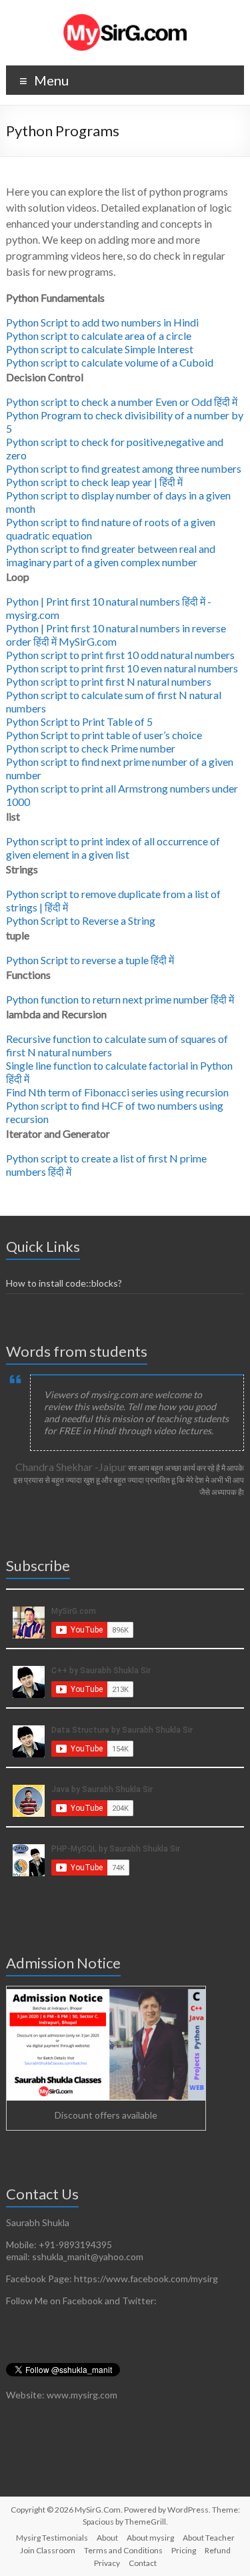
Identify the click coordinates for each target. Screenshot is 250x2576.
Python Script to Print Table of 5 (79, 721)
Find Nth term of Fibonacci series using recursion (117, 1092)
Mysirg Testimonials (52, 2538)
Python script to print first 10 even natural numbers (122, 668)
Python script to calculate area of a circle (99, 336)
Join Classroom (48, 2550)
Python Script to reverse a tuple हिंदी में (90, 960)
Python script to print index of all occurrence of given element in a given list (113, 848)
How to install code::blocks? (64, 1283)
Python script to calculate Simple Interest (100, 349)
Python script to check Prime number (91, 748)
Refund (218, 2550)
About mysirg (150, 2538)
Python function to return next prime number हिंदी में (120, 999)
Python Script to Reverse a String (81, 920)
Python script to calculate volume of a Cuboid (110, 362)
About (107, 2538)
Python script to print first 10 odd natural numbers (120, 655)
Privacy (107, 2563)
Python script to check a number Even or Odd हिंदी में (122, 402)
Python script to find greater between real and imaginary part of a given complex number (111, 555)
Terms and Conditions (123, 2550)
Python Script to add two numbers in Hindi (102, 322)
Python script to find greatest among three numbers (124, 468)
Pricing (184, 2550)
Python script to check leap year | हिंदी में (94, 482)
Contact (143, 2563)
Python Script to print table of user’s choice (104, 735)
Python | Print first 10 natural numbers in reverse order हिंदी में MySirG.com (116, 635)
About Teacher (209, 2538)
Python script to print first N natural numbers (109, 681)
